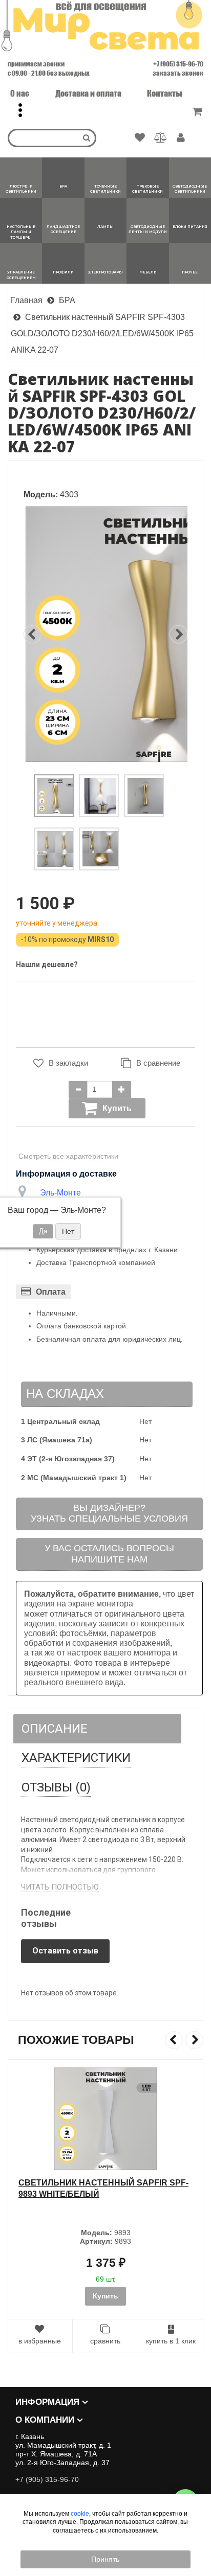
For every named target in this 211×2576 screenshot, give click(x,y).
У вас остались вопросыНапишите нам (109, 1554)
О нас (20, 93)
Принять (105, 2559)
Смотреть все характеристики (68, 1156)
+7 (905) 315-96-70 (178, 64)
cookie (80, 2514)
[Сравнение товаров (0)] (161, 138)
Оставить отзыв (65, 1951)
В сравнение (158, 1063)
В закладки (68, 1063)
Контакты (165, 93)
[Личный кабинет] (181, 139)
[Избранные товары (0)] (140, 138)
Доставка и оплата (88, 93)
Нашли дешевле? (47, 964)
